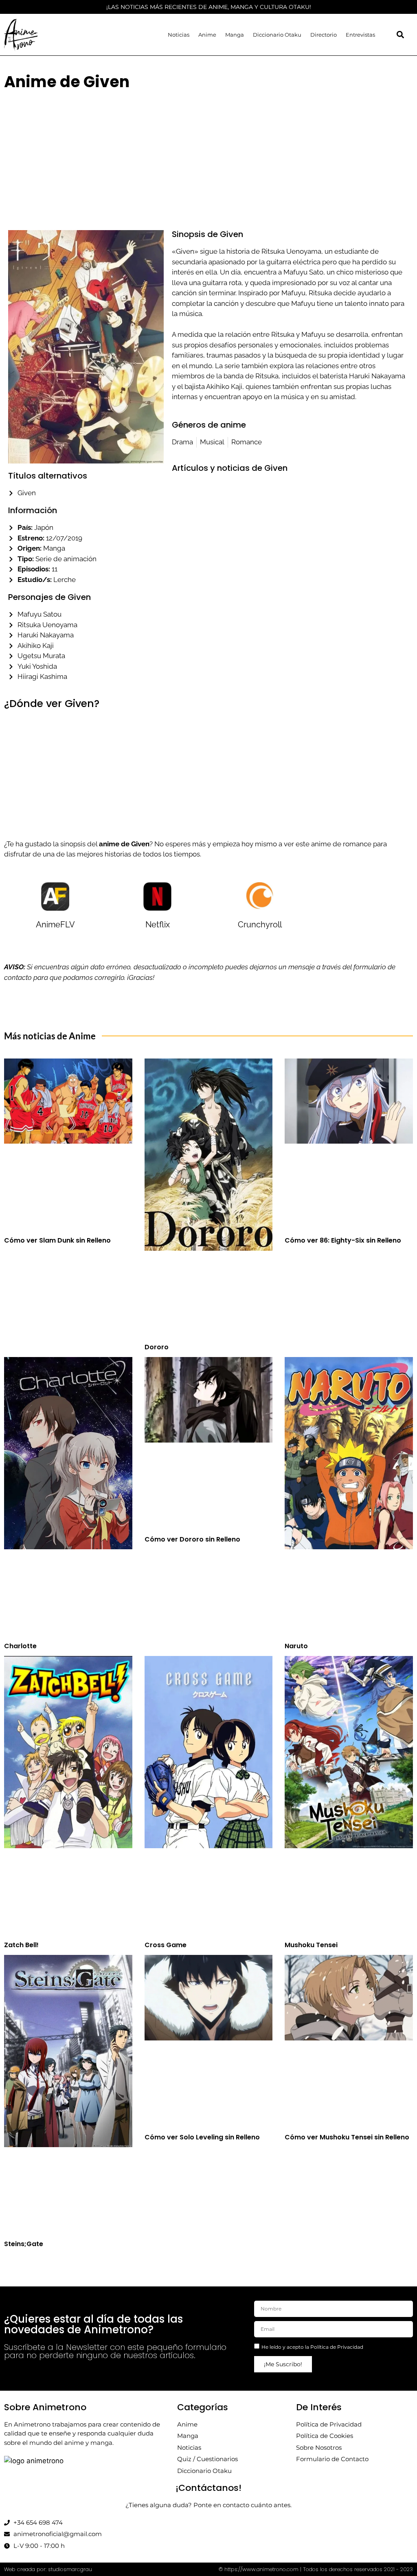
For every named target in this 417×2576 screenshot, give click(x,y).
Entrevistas (360, 35)
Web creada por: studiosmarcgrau (48, 2569)
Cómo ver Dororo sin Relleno (192, 1539)
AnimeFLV (55, 925)
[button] (401, 35)
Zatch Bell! (21, 1945)
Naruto (296, 1646)
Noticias (179, 35)
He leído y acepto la (312, 2347)
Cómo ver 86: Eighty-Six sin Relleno (343, 1240)
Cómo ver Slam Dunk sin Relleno (57, 1240)
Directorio (324, 35)
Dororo (157, 1347)
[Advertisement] (208, 155)
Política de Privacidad (337, 2347)
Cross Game (166, 1945)
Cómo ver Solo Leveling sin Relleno (202, 2137)
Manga (235, 35)
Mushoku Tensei (311, 1945)
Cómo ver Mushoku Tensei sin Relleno (347, 2137)
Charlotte (20, 1646)
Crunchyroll (260, 925)
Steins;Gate (24, 2244)
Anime (207, 35)
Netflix (158, 925)
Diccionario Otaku (277, 35)
